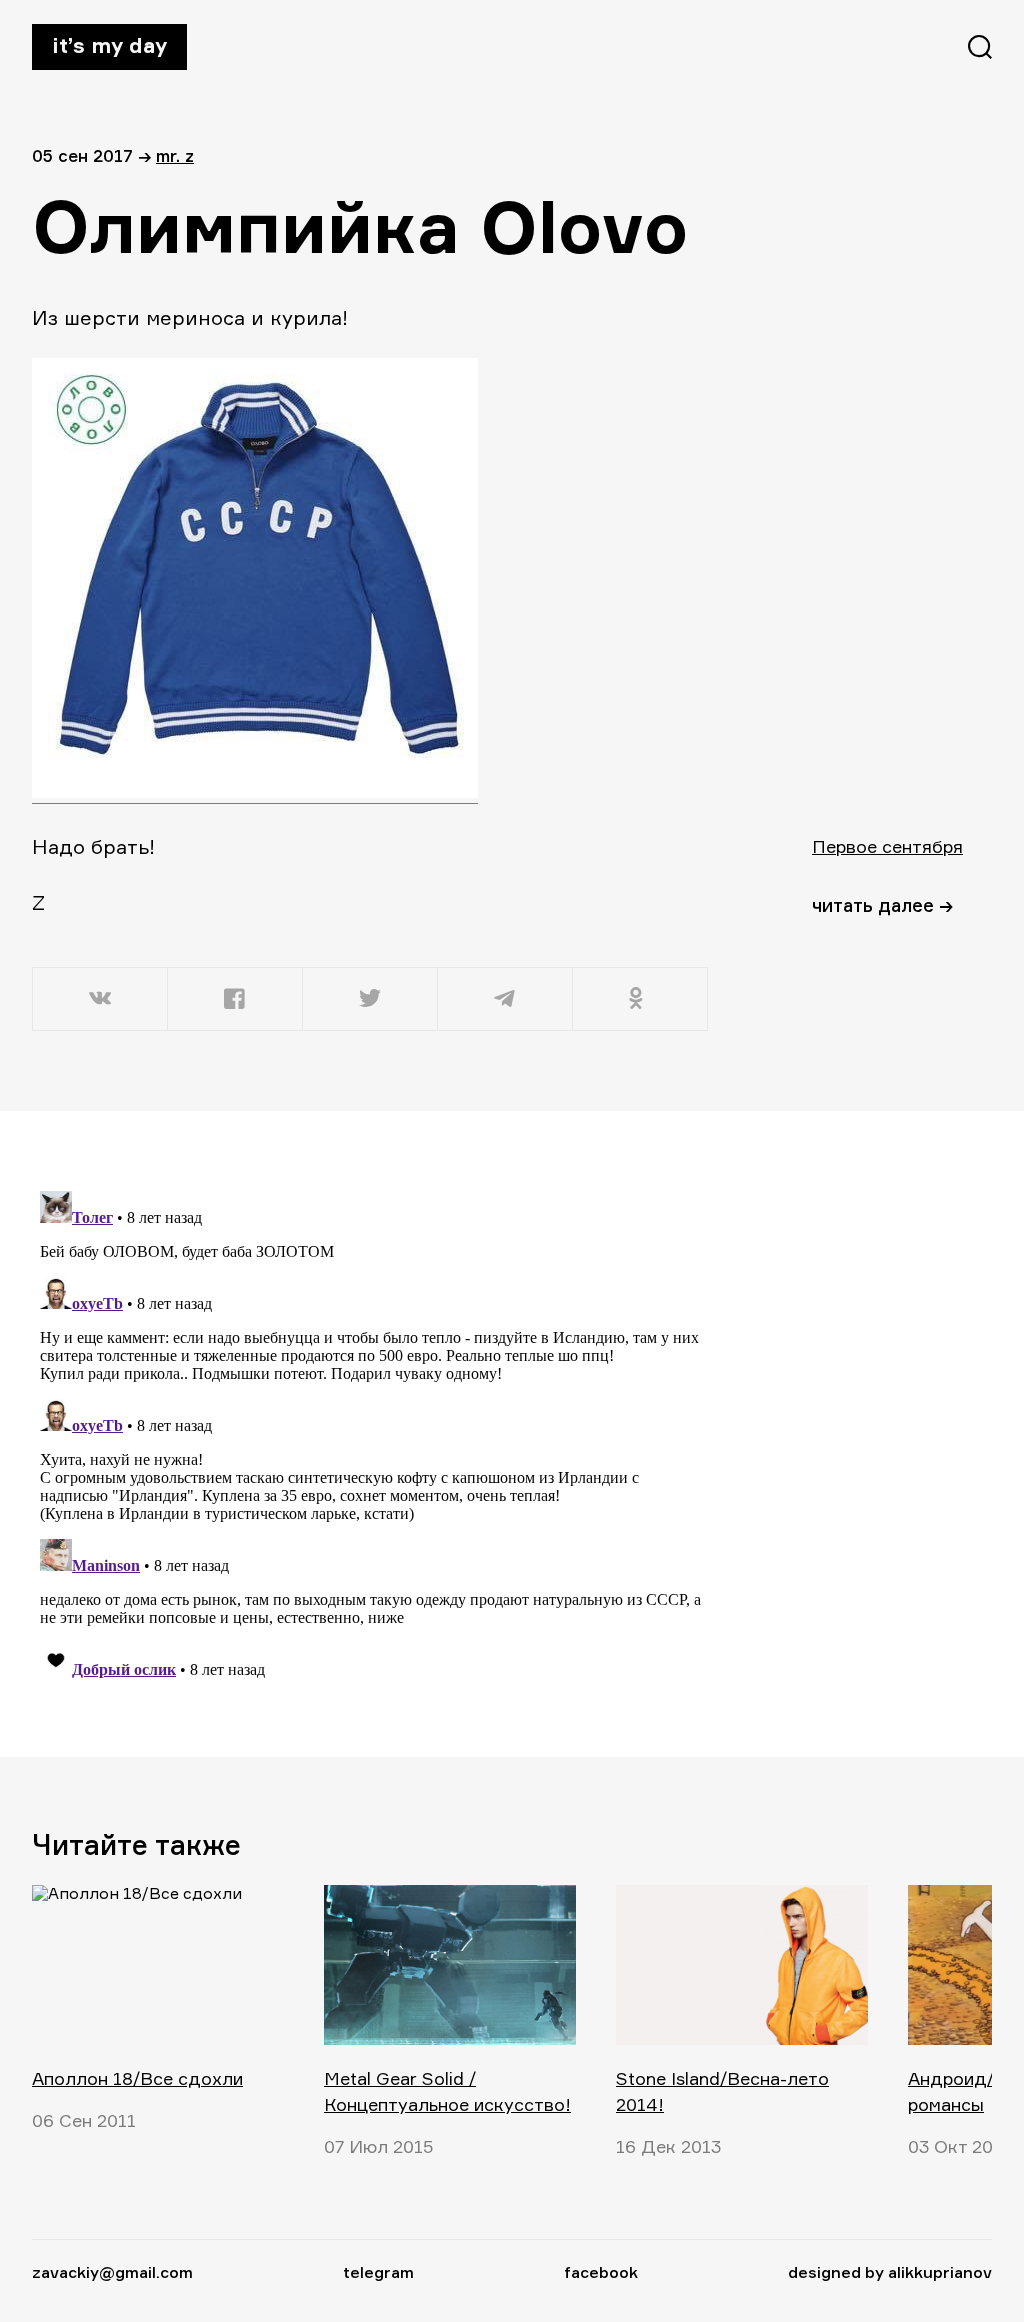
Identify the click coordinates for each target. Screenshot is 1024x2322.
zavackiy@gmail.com (112, 2272)
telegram (378, 2272)
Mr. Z (175, 155)
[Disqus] (372, 1433)
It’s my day (109, 45)
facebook (601, 2272)
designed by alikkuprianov (890, 2272)
